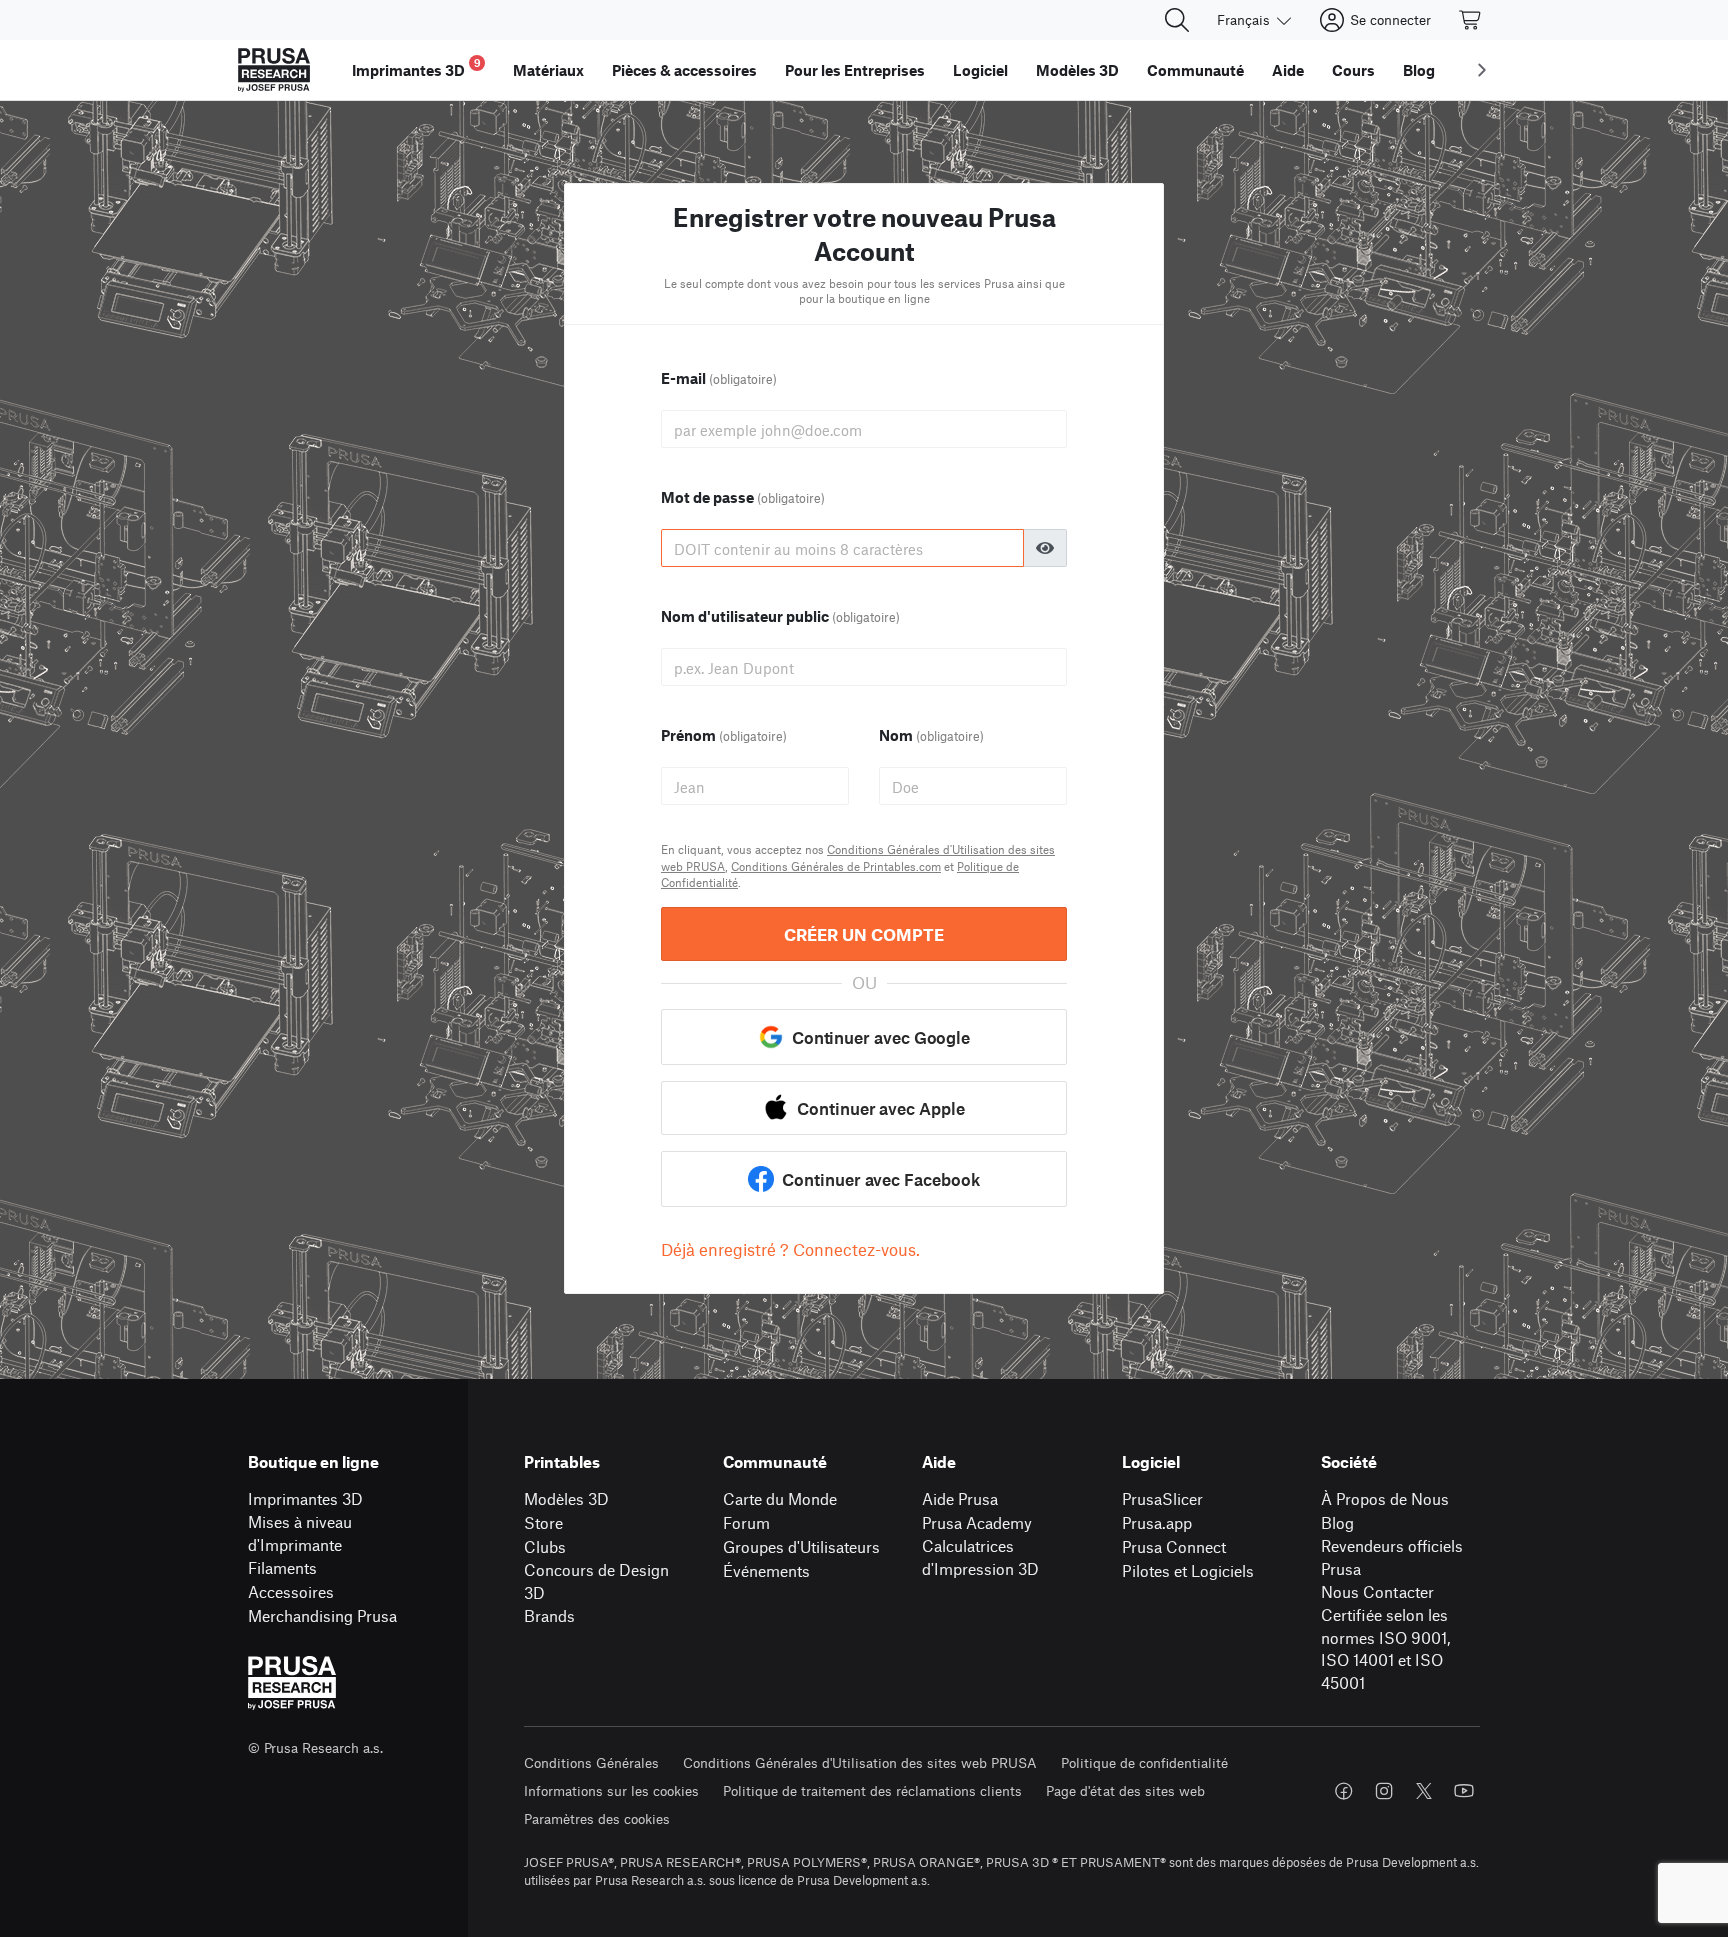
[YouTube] (1464, 1791)
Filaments (282, 1567)
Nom (931, 735)
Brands (549, 1615)
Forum (746, 1522)
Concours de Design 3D (596, 1581)
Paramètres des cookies (597, 1818)
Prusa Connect (1174, 1546)
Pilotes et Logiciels (1188, 1570)
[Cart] (1471, 20)
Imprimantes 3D (305, 1498)
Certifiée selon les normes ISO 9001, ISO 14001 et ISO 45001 (1385, 1648)
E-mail (719, 378)
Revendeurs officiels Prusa (1392, 1557)
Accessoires (291, 1591)
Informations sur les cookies (611, 1790)
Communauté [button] (1195, 70)
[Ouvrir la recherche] (1177, 20)
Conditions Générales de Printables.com (836, 866)
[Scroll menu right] (1482, 70)
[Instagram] (1384, 1791)
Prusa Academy (977, 1522)
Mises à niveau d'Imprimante (300, 1533)
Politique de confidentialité (1144, 1762)
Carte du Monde (780, 1498)
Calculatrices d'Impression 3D (980, 1557)
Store (543, 1522)
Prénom (724, 735)
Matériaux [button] (548, 70)
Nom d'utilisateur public (780, 616)
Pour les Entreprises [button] (855, 70)
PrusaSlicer (1162, 1498)
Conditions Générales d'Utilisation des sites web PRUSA (860, 1762)
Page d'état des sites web (1125, 1790)
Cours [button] (1353, 70)
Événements (766, 1570)
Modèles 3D (566, 1498)
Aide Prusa (960, 1498)
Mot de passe (743, 497)
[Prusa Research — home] (274, 70)
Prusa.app (1157, 1522)
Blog (1337, 1522)
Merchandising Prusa (322, 1615)
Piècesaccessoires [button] (684, 70)
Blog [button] (1419, 70)
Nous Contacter (1377, 1591)
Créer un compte (864, 934)
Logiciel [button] (980, 70)
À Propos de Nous (1385, 1498)
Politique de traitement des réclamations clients (872, 1790)
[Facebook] (1344, 1791)
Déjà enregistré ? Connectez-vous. (790, 1249)
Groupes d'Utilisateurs (801, 1546)
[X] (1424, 1791)
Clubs (545, 1546)
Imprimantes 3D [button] (416, 67)
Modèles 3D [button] (1077, 70)
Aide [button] (1288, 70)
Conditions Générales (591, 1762)
